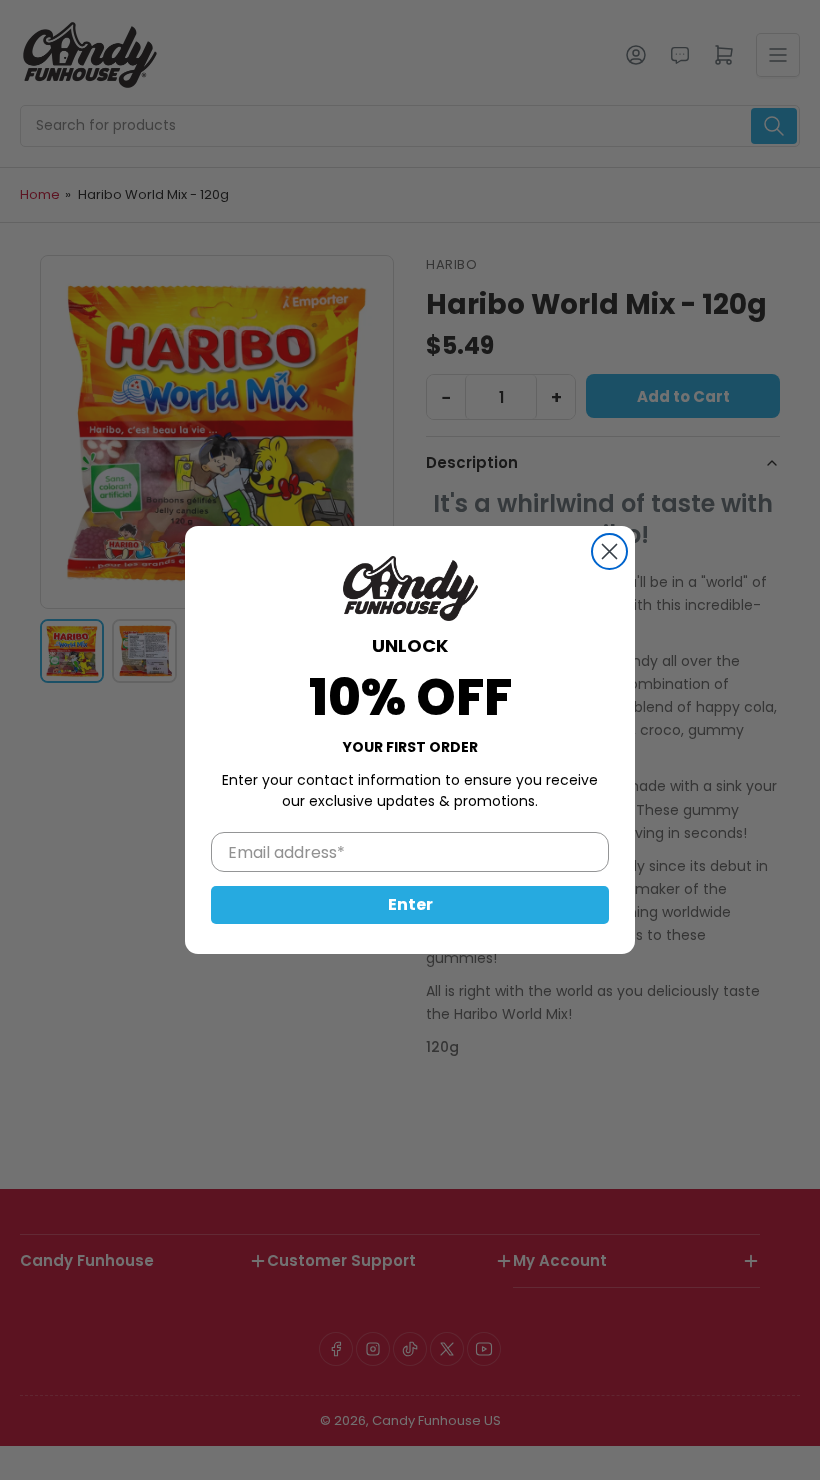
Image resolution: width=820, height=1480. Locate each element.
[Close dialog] (609, 551)
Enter (410, 904)
